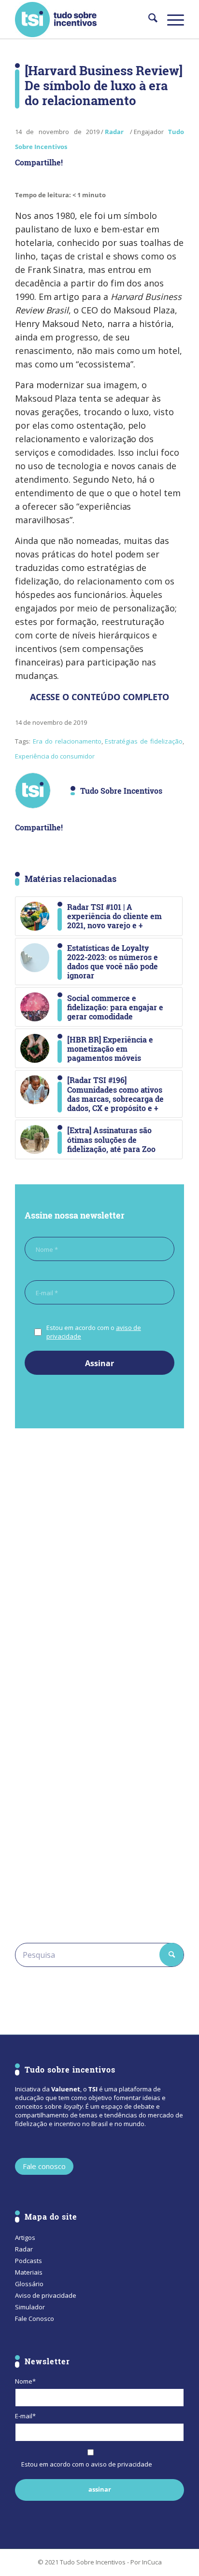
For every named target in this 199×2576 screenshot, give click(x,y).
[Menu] (171, 19)
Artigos (25, 2237)
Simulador (30, 2307)
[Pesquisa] (148, 19)
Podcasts (28, 2261)
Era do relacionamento (67, 741)
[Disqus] (99, 1568)
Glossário (29, 2284)
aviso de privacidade (121, 2464)
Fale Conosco (35, 2318)
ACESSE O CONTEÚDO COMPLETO (100, 697)
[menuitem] (148, 19)
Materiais (29, 2272)
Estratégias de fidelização (144, 741)
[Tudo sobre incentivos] (83, 19)
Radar (114, 132)
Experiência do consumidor (55, 756)
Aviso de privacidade (46, 2295)
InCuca (152, 2562)
